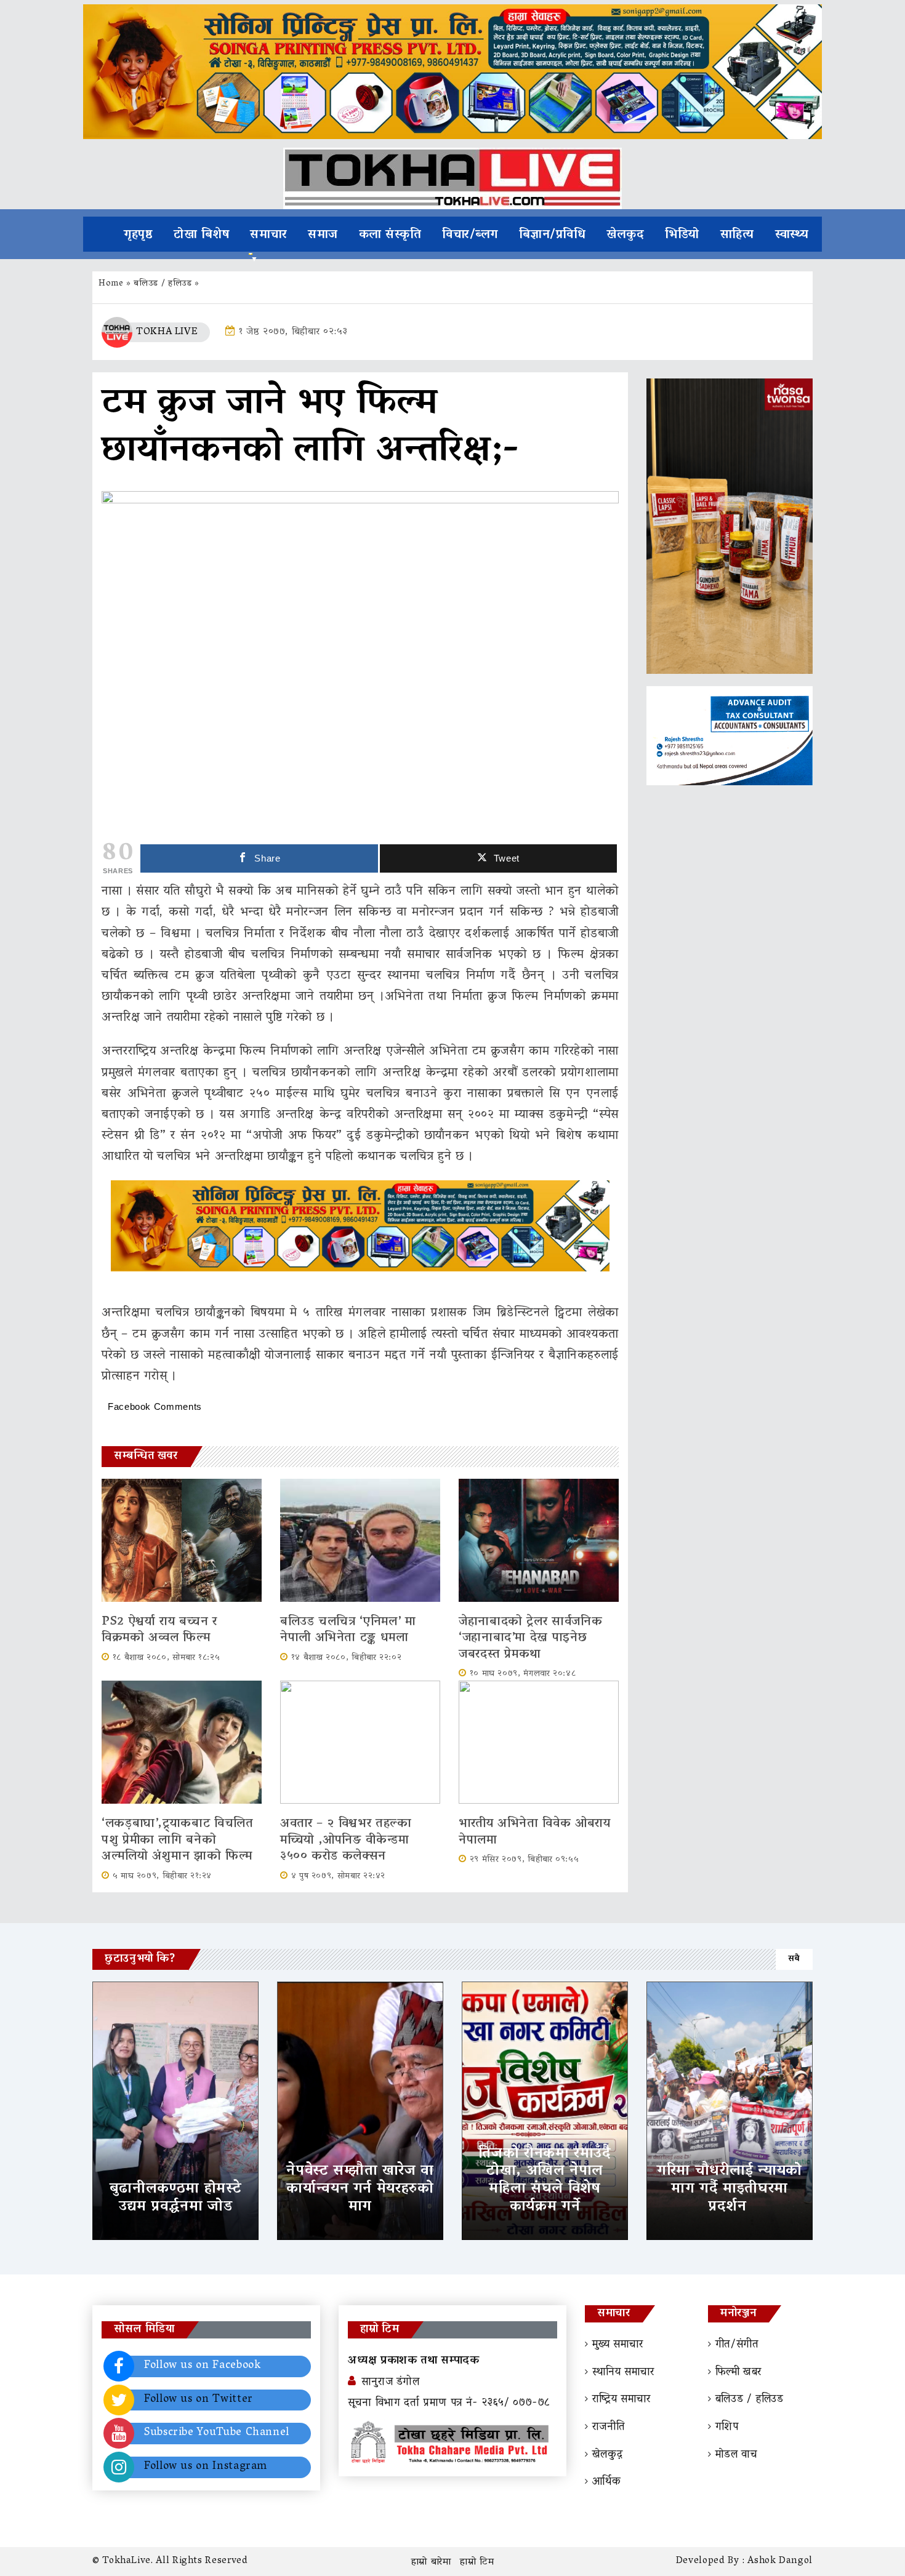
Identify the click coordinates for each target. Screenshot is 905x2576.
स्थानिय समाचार (623, 2373)
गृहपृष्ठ (138, 235)
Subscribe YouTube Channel (217, 2433)
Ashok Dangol (780, 2561)
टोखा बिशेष (201, 235)
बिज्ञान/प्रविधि (553, 235)
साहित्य (737, 235)
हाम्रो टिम (477, 2562)
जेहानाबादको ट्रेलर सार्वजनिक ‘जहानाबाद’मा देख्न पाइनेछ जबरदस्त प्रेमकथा (530, 1638)
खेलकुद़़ (607, 2455)
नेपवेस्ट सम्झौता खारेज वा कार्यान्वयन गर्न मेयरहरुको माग (360, 2189)
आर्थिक (607, 2482)
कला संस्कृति (390, 235)
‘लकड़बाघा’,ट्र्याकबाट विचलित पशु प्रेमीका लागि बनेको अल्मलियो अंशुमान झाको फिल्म (178, 1840)
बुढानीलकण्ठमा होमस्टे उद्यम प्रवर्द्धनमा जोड (175, 2198)
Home (111, 284)
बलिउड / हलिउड (163, 284)
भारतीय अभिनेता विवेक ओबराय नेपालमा (535, 1832)
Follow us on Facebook (202, 2366)
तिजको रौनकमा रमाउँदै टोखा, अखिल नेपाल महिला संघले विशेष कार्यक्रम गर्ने (545, 2181)
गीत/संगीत (737, 2345)
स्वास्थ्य (792, 235)
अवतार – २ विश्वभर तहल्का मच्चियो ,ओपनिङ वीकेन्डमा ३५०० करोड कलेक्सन (346, 1840)
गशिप (727, 2428)
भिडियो (682, 235)
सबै (794, 1959)
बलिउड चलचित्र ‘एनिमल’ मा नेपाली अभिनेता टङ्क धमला (348, 1630)
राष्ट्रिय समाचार (621, 2400)
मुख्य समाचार (618, 2345)
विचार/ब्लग (470, 235)
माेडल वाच (736, 2455)
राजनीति (609, 2428)
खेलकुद (625, 235)
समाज (323, 235)
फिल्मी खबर (738, 2373)
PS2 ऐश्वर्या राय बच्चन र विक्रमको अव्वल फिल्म (159, 1630)
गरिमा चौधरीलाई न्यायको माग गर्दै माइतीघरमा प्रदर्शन (730, 2189)
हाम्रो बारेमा (431, 2562)
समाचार (268, 235)
